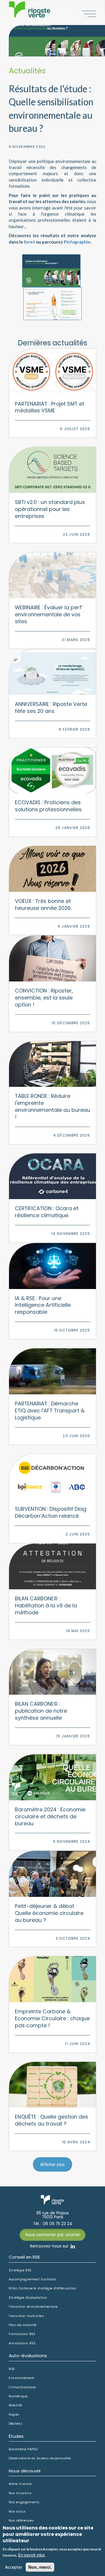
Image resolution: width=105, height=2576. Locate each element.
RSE (12, 2369)
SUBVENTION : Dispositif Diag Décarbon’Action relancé (51, 1512)
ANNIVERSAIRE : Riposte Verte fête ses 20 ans (51, 708)
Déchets (15, 2424)
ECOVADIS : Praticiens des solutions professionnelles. (49, 806)
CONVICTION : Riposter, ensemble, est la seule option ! (44, 998)
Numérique (18, 2396)
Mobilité (15, 2405)
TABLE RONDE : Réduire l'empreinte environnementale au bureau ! (52, 1106)
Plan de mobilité (23, 2325)
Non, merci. (40, 2567)
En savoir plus (32, 2555)
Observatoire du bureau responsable (40, 2458)
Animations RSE (22, 2344)
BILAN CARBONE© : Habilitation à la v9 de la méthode (46, 1605)
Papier (14, 2415)
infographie (78, 242)
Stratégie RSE (20, 2270)
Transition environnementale (33, 2307)
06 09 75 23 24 (58, 2224)
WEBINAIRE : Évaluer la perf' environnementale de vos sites (49, 614)
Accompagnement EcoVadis (33, 2279)
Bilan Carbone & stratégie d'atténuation (42, 2289)
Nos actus (17, 2512)
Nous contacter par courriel (52, 2235)
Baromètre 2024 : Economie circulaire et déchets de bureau (50, 1816)
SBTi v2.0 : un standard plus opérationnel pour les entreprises (50, 509)
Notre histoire (20, 2484)
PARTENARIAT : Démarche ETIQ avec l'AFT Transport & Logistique (50, 1411)
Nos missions (20, 2493)
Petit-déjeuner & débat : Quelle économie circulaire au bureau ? (49, 1913)
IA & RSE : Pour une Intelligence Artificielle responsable (43, 1305)
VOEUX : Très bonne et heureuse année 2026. (43, 904)
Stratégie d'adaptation (28, 2298)
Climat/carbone (22, 2387)
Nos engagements (24, 2502)
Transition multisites (26, 2316)
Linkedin (73, 2246)
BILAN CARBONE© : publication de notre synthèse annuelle (41, 1711)
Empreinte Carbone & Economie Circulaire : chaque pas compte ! (52, 2018)
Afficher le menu (89, 14)
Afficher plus (52, 2164)
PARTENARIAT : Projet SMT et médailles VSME (50, 407)
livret (29, 242)
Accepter (14, 2567)
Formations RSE (22, 2334)
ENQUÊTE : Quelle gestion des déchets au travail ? (51, 2120)
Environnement (22, 2378)
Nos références (21, 2521)
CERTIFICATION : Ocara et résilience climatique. (47, 1212)
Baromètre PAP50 (23, 2449)
